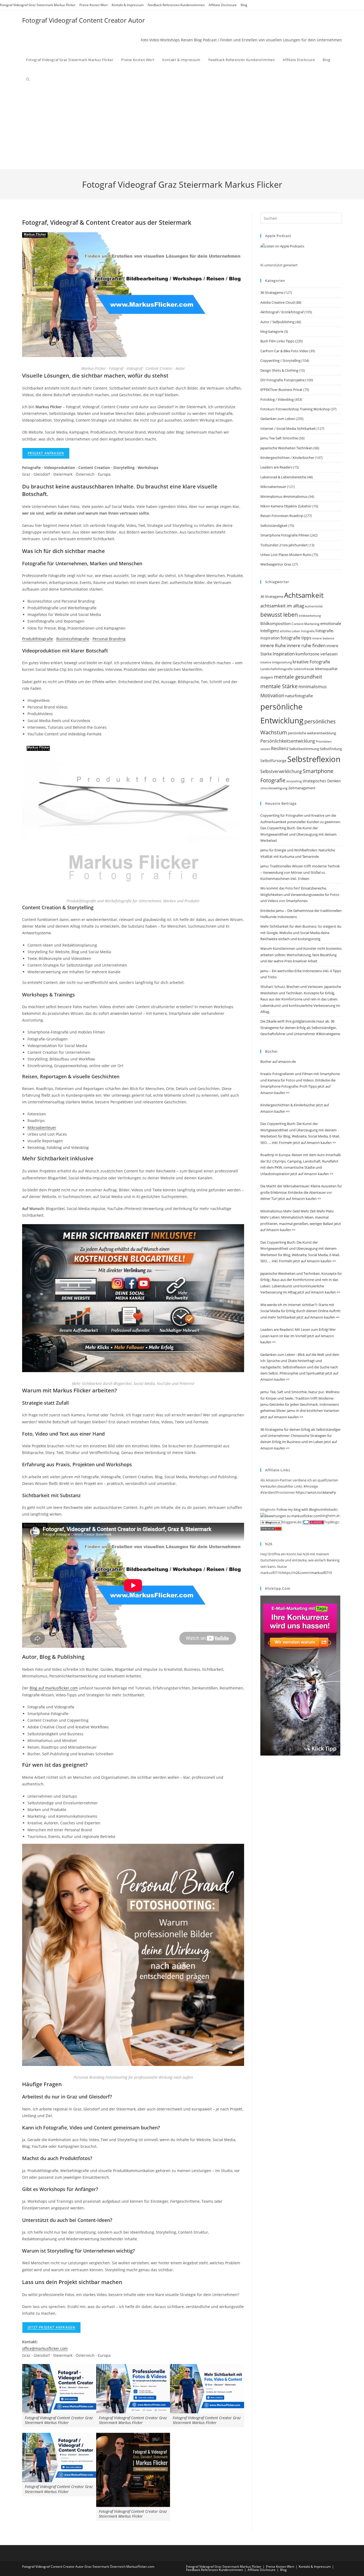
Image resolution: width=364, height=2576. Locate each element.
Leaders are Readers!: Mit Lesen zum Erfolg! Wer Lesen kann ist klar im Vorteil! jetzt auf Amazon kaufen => (298, 1336)
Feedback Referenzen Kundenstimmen (176, 5)
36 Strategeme (272, 293)
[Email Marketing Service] (300, 1675)
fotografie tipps (296, 638)
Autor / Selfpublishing (277, 322)
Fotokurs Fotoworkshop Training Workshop (295, 409)
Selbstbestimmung (304, 749)
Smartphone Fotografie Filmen (285, 535)
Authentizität (314, 606)
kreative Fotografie (311, 662)
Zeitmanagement (302, 788)
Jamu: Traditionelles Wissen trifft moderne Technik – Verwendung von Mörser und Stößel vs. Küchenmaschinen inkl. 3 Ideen (300, 872)
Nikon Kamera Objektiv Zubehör (286, 506)
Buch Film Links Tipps (277, 341)
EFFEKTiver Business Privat (281, 390)
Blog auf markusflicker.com (54, 1688)
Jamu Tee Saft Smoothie (279, 438)
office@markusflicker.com (45, 2348)
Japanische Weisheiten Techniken (286, 448)
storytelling (294, 781)
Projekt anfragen (46, 453)
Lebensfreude (304, 669)
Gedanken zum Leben (278, 419)
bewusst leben (279, 615)
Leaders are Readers (276, 467)
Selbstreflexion (314, 759)
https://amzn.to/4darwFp (316, 1492)
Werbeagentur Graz (276, 564)
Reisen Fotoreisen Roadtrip (282, 516)
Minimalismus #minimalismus (284, 496)
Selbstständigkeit (274, 526)
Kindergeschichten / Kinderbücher (287, 458)
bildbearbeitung (310, 616)
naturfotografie (299, 696)
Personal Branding (109, 639)
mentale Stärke (279, 686)
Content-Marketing (306, 624)
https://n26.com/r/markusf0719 (307, 1573)
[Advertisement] (182, 129)
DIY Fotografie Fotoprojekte (282, 380)
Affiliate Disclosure (223, 5)
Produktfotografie (38, 639)
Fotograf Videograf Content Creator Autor (84, 20)
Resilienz (280, 748)
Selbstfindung (331, 749)
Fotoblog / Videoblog (277, 399)
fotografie (308, 631)
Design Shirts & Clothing (279, 370)
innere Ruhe (273, 645)
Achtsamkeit (304, 595)
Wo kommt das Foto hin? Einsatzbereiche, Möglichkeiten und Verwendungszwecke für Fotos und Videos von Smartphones (300, 894)
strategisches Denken (322, 781)
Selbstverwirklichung (281, 771)
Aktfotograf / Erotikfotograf (282, 312)
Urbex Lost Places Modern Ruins (286, 555)
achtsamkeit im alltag (282, 606)
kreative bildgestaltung (276, 662)
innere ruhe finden (306, 645)
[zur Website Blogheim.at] (271, 1522)
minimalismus (313, 686)
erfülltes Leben (290, 631)
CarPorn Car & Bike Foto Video (284, 351)
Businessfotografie (73, 639)
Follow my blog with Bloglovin (300, 1509)
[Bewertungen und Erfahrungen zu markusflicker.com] (290, 1516)
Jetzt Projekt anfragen (51, 2327)
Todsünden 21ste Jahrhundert (284, 545)
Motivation (272, 695)
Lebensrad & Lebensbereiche (283, 477)
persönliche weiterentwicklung (312, 733)
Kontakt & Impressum (128, 5)
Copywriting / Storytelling (280, 360)
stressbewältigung (274, 788)
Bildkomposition (276, 623)
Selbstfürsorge (273, 761)
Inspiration (284, 654)
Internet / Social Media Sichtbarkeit (288, 428)
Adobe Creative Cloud (278, 302)
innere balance (323, 638)
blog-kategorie (272, 331)
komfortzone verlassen (317, 654)
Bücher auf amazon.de (278, 1061)
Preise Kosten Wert (94, 5)
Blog (244, 5)
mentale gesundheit (298, 677)
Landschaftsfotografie (277, 669)
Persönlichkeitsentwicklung (288, 741)
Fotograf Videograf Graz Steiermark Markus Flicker (38, 5)
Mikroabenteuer (42, 1127)
